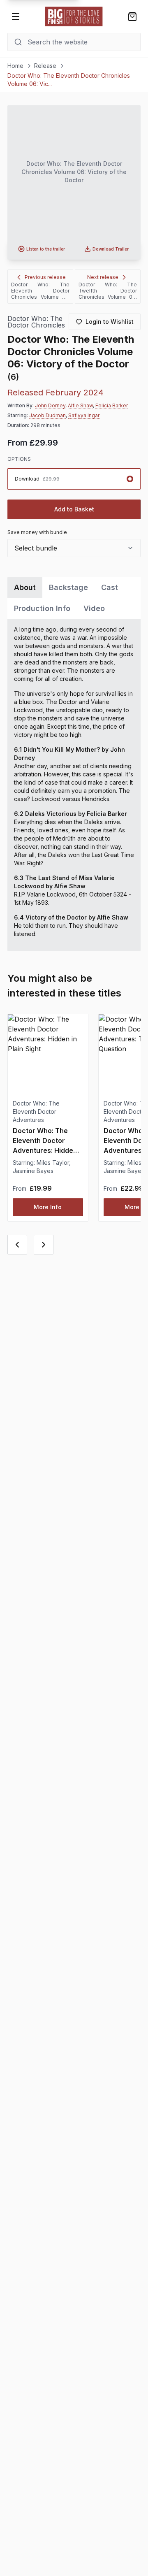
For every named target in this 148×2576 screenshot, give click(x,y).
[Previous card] (17, 1245)
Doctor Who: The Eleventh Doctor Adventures (36, 1111)
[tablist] (74, 598)
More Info (48, 1207)
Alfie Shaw (80, 405)
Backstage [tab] (68, 587)
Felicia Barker (112, 405)
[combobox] (74, 548)
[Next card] (44, 1245)
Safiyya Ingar (84, 415)
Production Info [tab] (42, 608)
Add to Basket (74, 509)
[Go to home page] (74, 16)
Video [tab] (94, 608)
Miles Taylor (53, 1163)
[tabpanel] (74, 785)
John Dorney (50, 405)
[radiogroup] (74, 479)
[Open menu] (16, 16)
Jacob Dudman (47, 415)
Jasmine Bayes (33, 1171)
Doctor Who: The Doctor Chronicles (36, 322)
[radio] (74, 479)
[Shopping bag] (132, 16)
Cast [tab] (110, 587)
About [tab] (25, 587)
